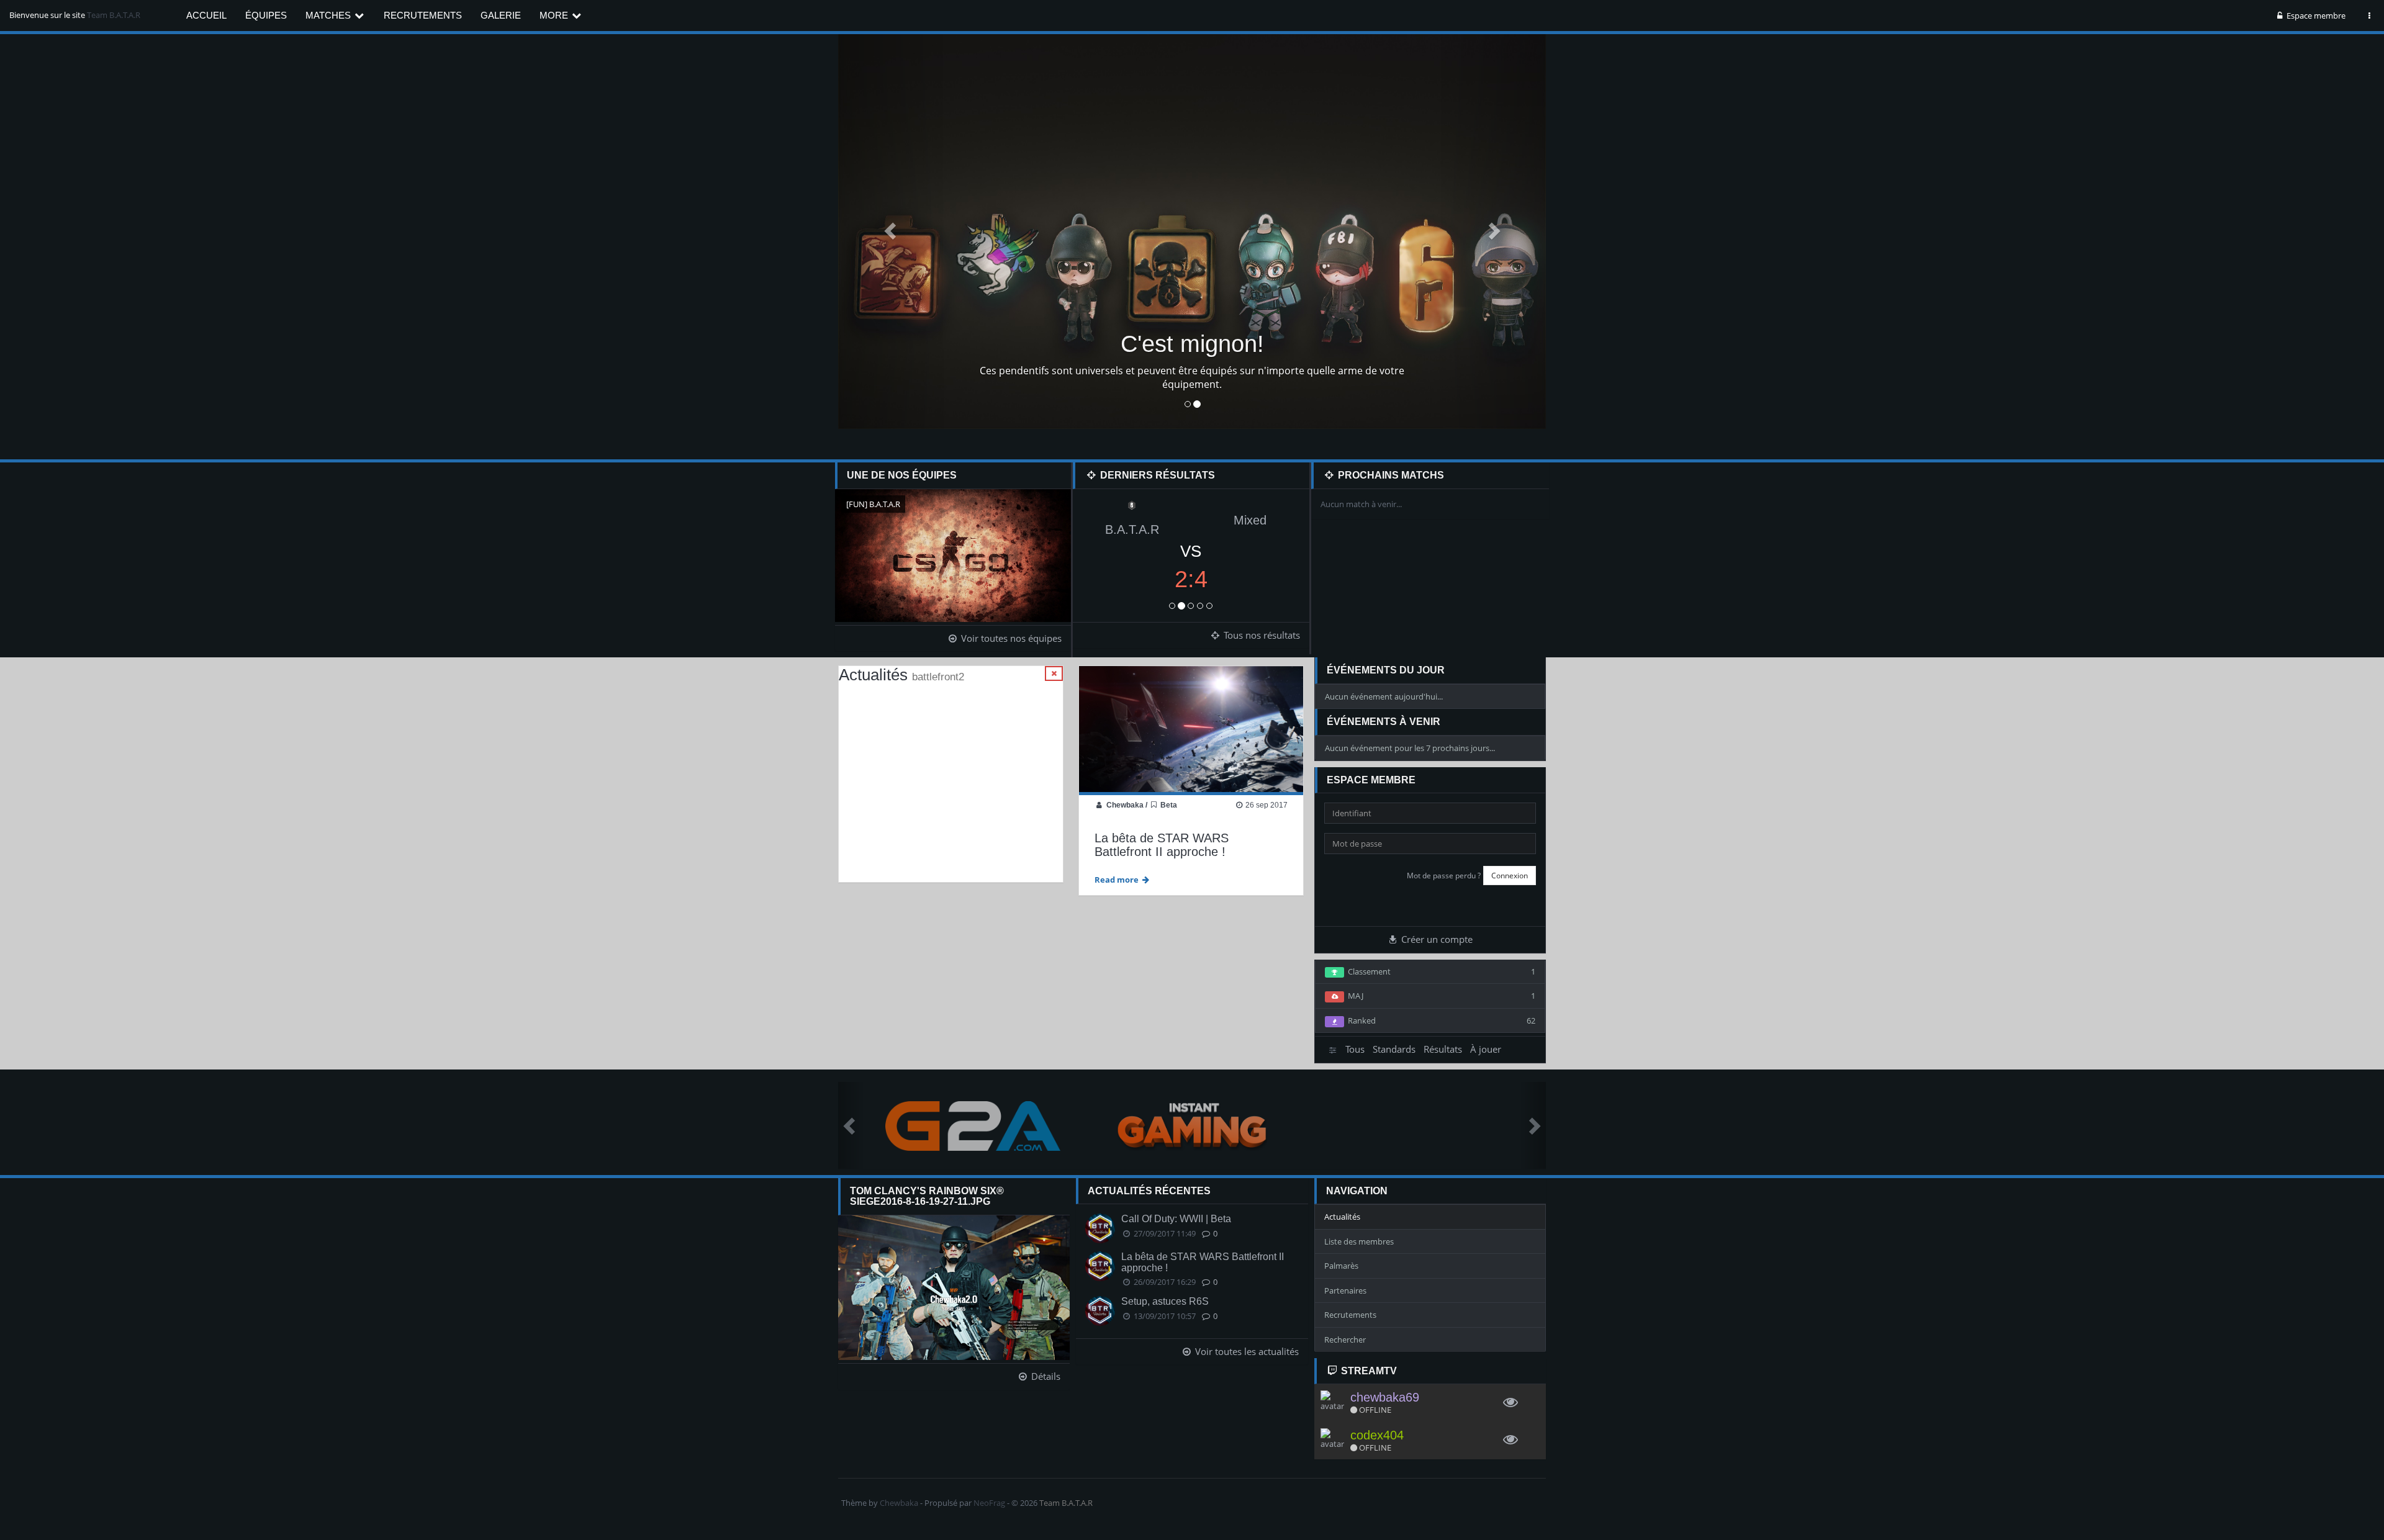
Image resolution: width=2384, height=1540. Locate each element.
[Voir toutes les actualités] (1054, 673)
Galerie (501, 15)
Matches (329, 15)
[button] (891, 230)
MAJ (1440, 996)
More (555, 15)
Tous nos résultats (1260, 635)
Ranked (1440, 1020)
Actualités (1342, 1217)
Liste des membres (1359, 1241)
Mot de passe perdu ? (1444, 876)
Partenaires (1345, 1290)
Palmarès (1341, 1266)
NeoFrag (989, 1503)
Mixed (1250, 520)
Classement (1440, 971)
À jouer (1486, 1049)
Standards (1394, 1049)
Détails (1045, 1376)
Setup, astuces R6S (1165, 1301)
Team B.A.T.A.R (114, 15)
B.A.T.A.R (1132, 529)
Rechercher (1345, 1340)
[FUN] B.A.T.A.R (873, 504)
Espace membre (2315, 16)
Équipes (266, 15)
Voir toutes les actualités (1245, 1351)
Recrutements (423, 15)
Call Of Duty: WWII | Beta (1176, 1219)
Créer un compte (1436, 939)
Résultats (1443, 1049)
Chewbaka (1125, 805)
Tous (1355, 1049)
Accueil (206, 15)
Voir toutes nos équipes (1010, 638)
